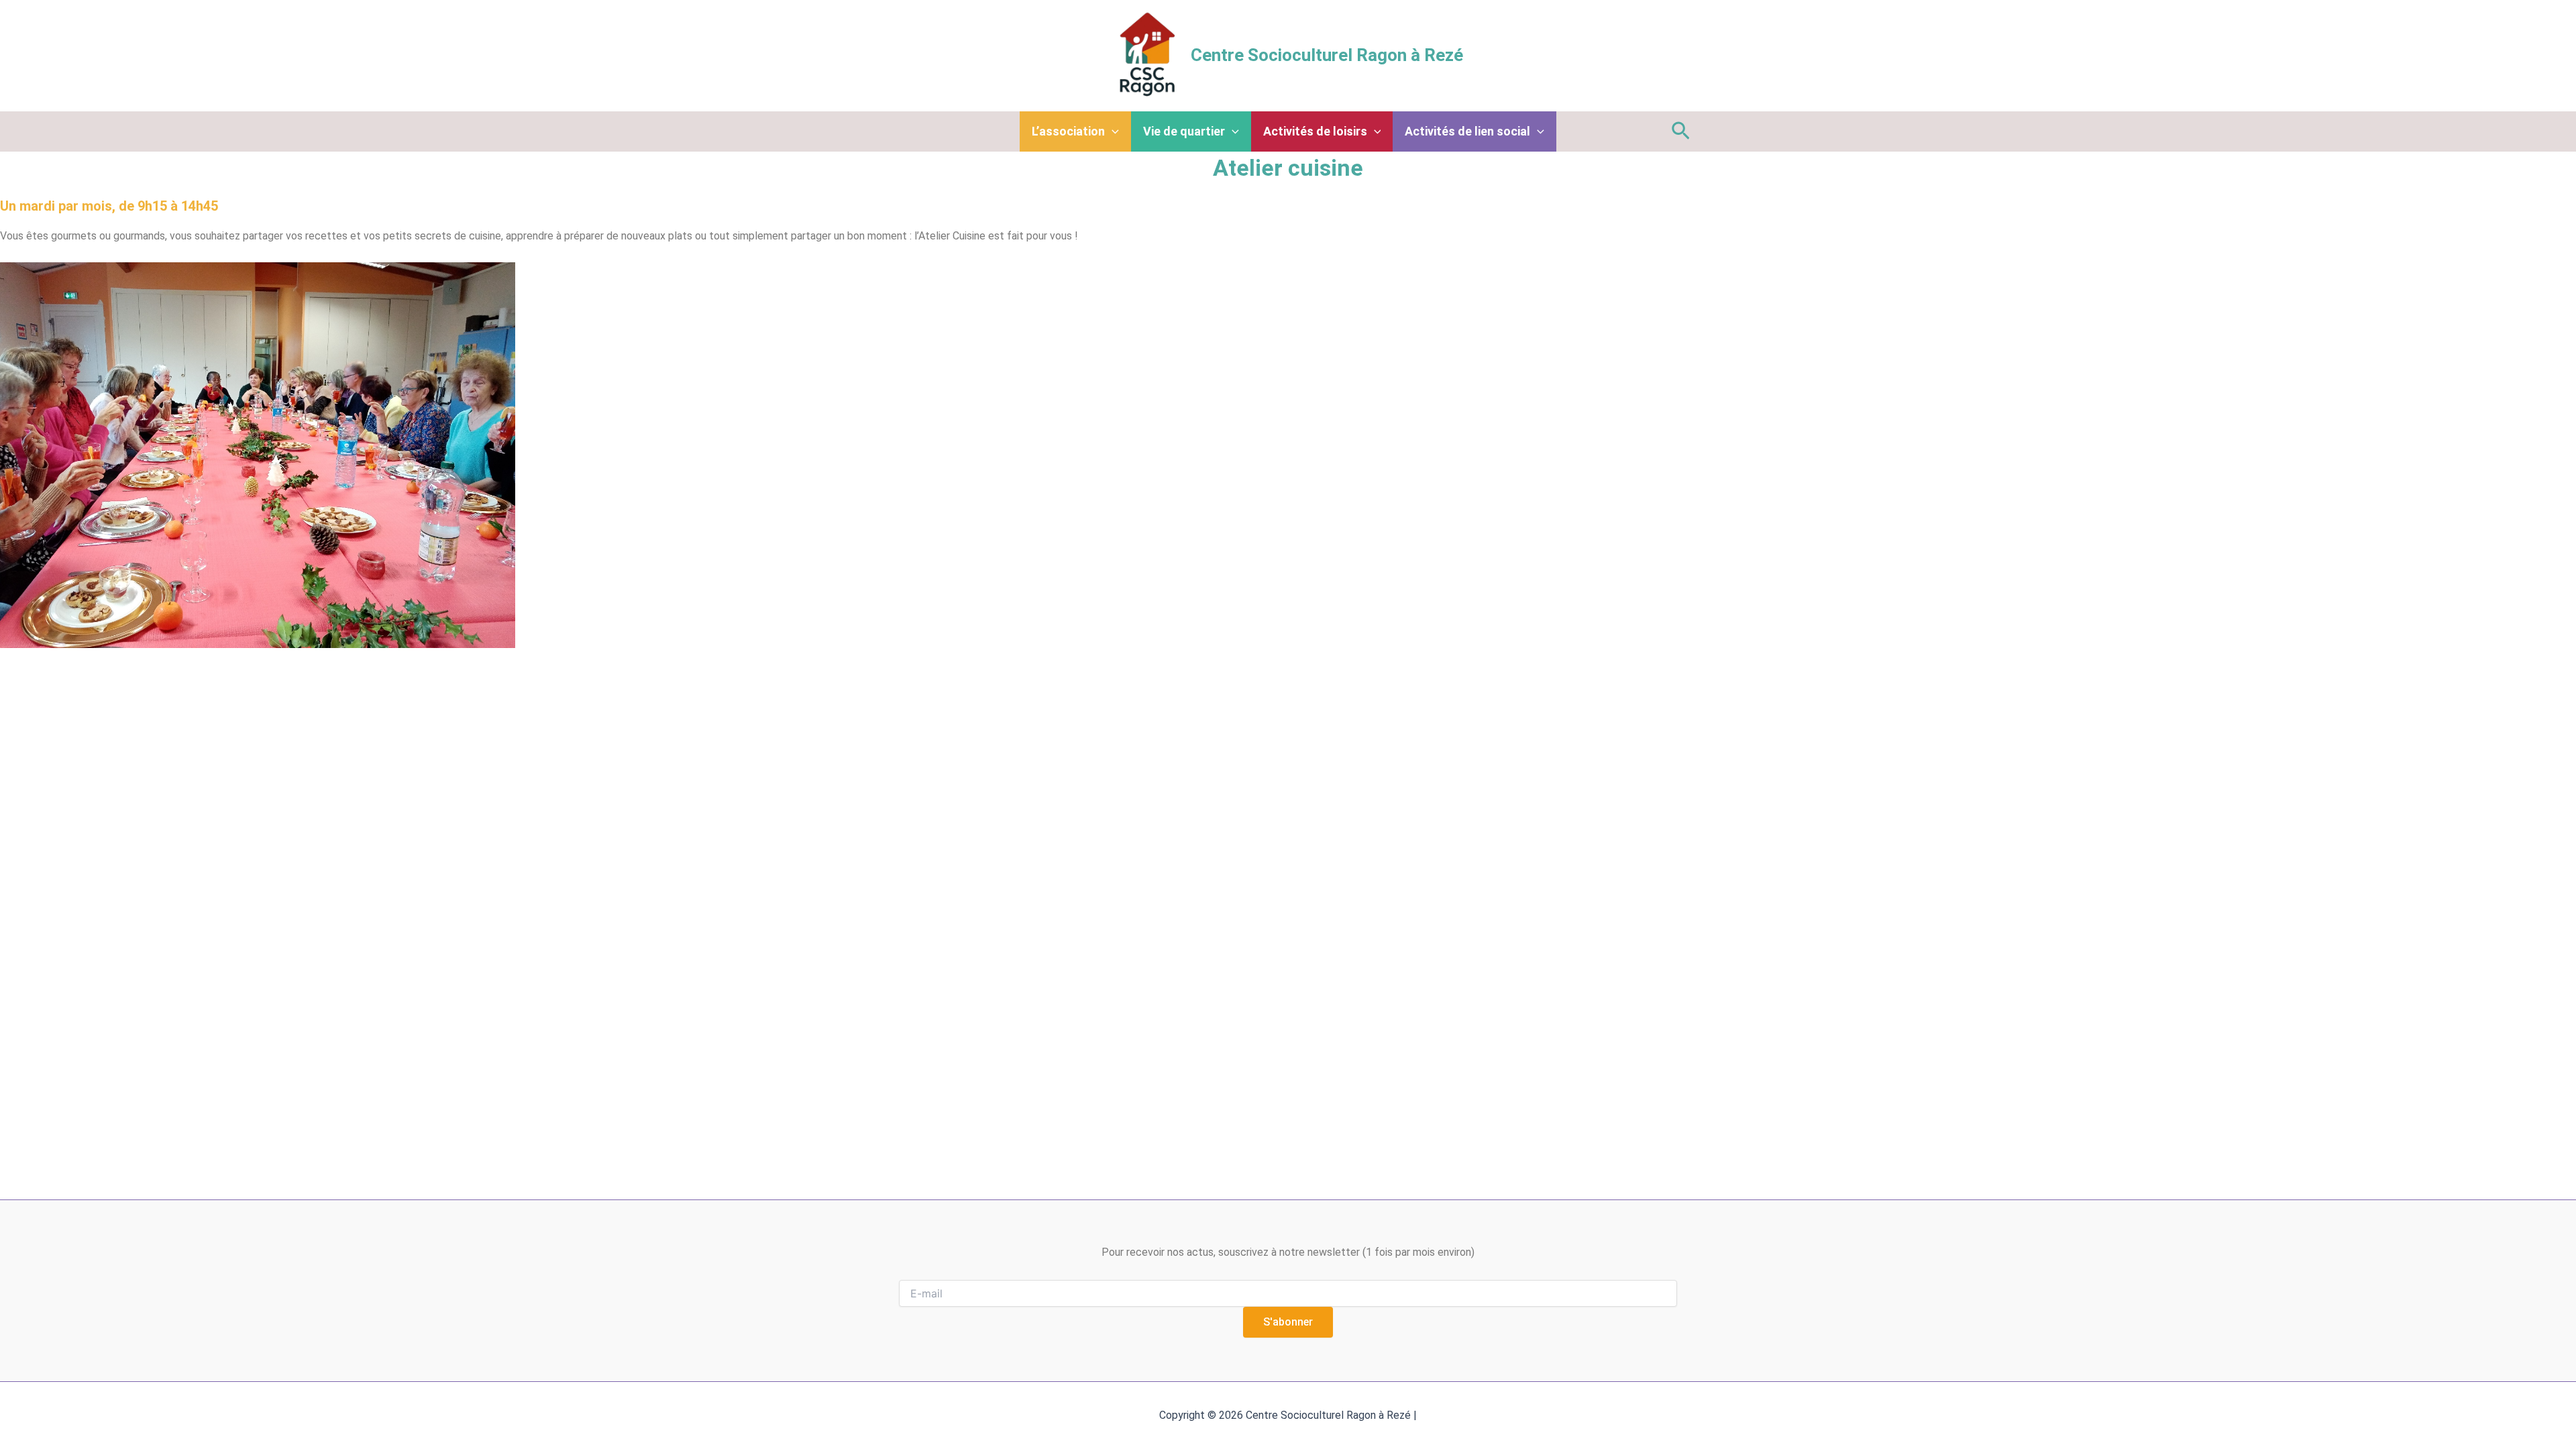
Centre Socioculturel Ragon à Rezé (1327, 55)
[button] (1681, 131)
